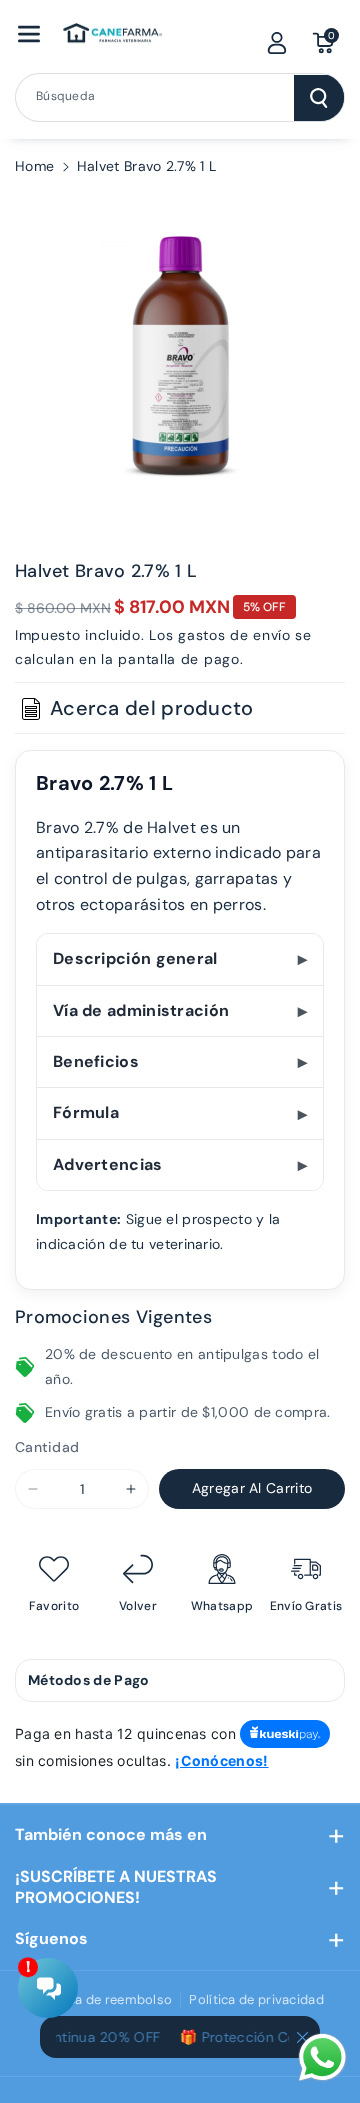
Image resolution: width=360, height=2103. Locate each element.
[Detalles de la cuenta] (277, 43)
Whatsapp (222, 1606)
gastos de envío (234, 635)
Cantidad (47, 1447)
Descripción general (135, 958)
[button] (29, 34)
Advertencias (108, 1164)
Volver (138, 1606)
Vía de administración (141, 1010)
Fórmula (86, 1112)
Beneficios (96, 1061)
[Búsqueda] (319, 98)
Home (34, 166)
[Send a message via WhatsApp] (322, 2057)
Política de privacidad (256, 1999)
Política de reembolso (104, 1999)
